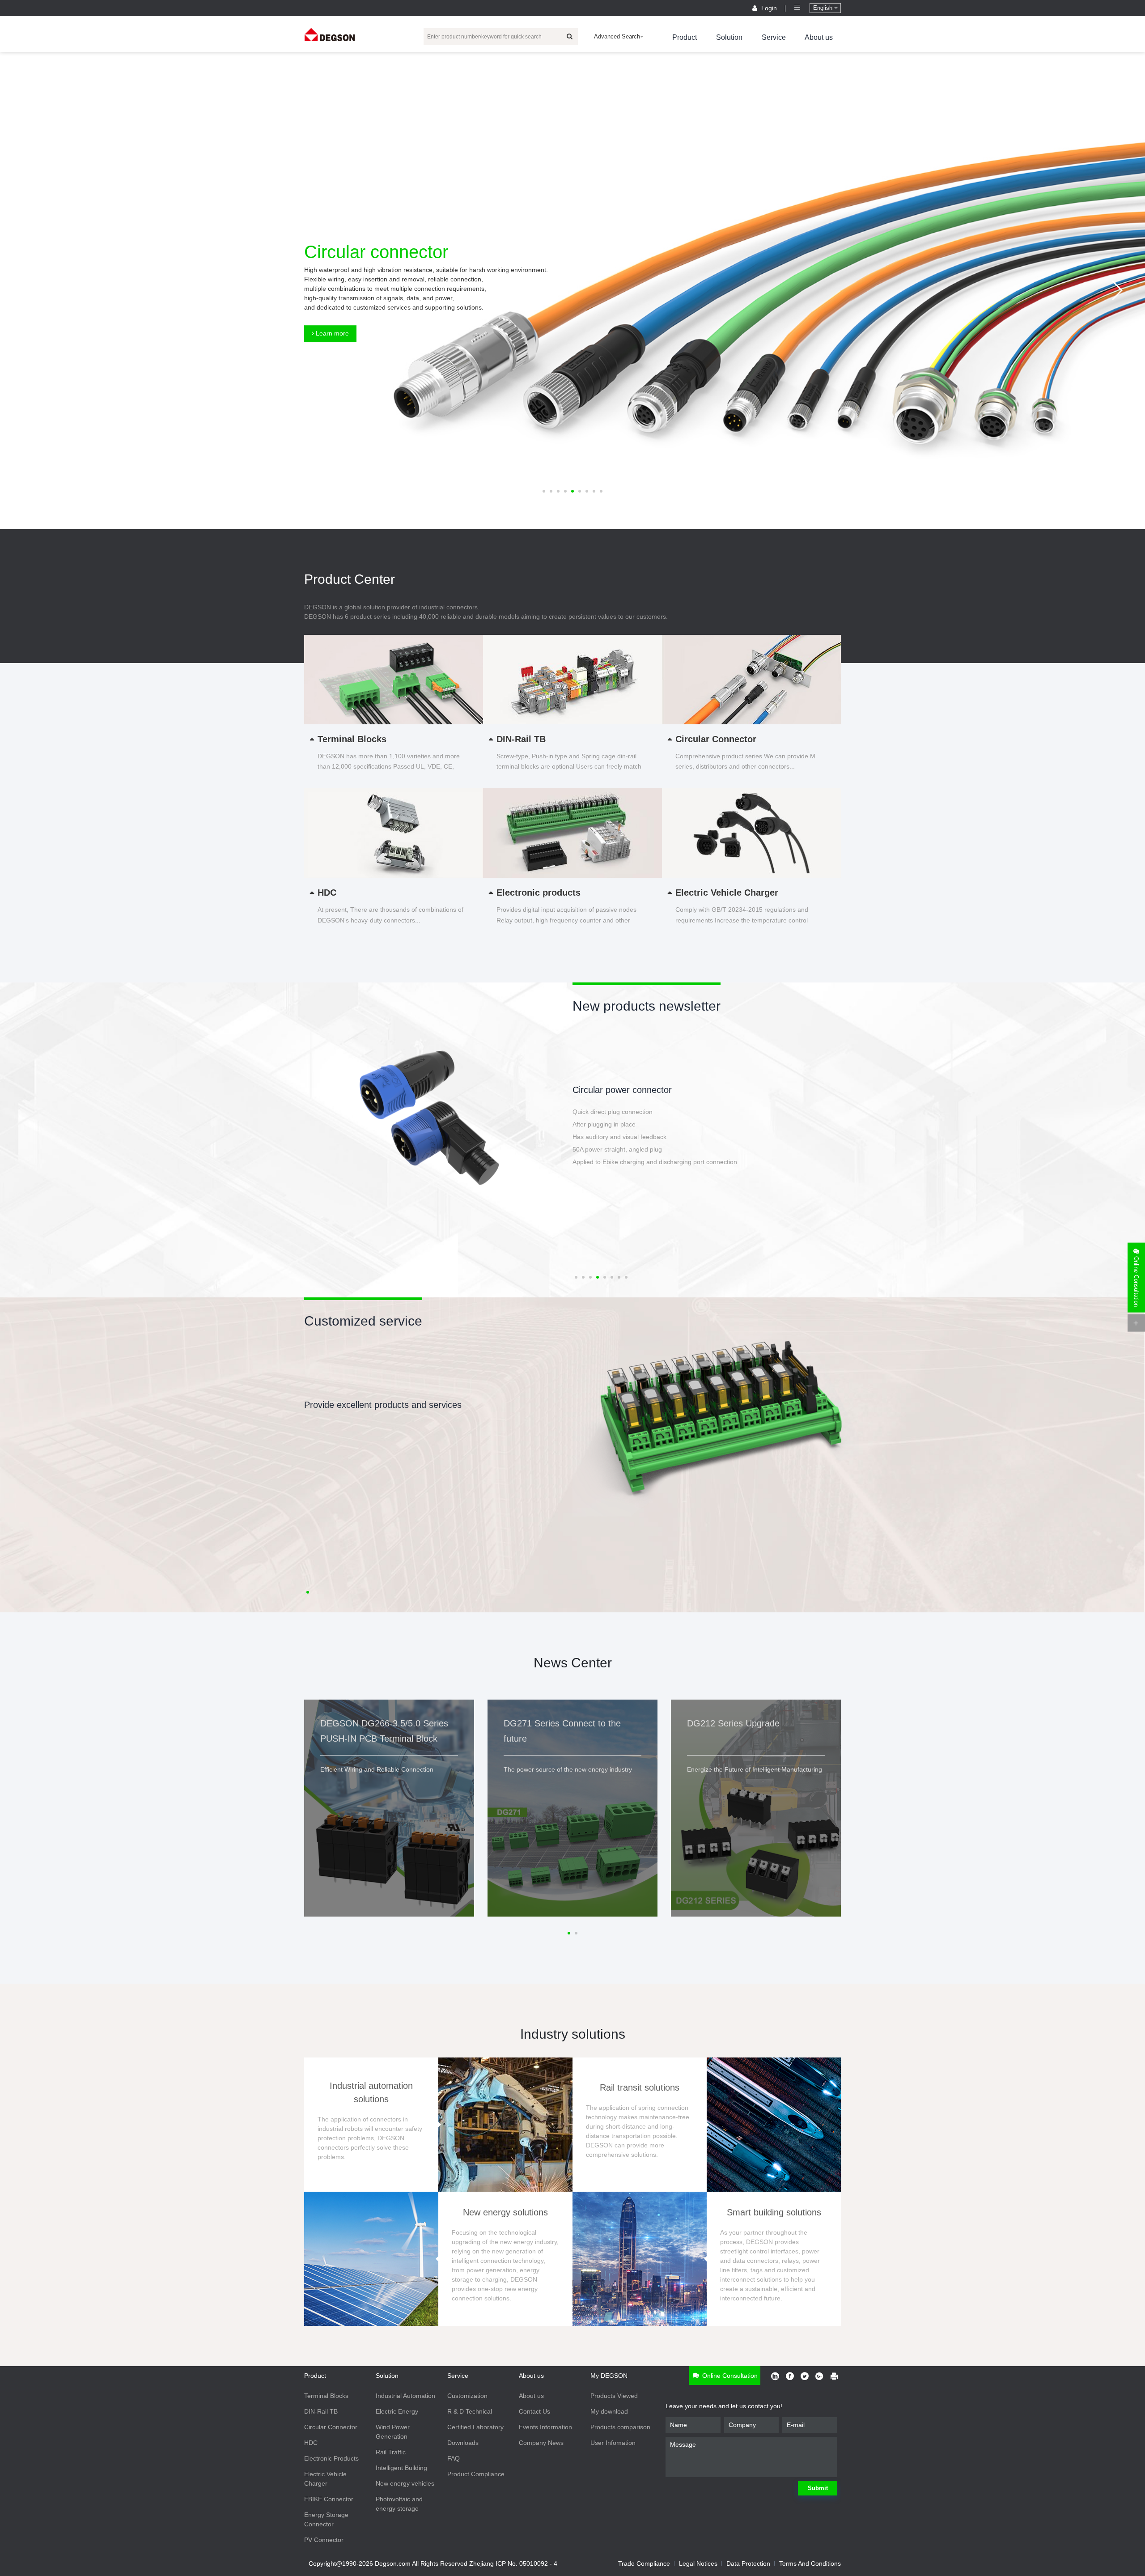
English (824, 8)
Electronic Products (331, 2458)
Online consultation (729, 2376)
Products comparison (620, 2427)
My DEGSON (609, 2376)
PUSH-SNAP (598, 1090)
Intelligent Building (401, 2468)
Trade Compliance (644, 2563)
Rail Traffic (391, 2452)
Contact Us (534, 2411)
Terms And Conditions (810, 2563)
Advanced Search (617, 36)
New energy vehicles (405, 2483)
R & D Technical (470, 2411)
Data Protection (748, 2563)
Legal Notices (698, 2563)
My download (609, 2411)
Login (769, 8)
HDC (311, 2443)
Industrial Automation (405, 2396)
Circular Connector (331, 2427)
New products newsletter (647, 1006)
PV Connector (324, 2540)
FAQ (454, 2458)
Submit (818, 2488)
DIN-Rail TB (321, 2411)
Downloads (463, 2443)
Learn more (331, 333)
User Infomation (613, 2443)
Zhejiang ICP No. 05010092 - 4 (513, 2563)
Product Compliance (476, 2474)
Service (774, 37)
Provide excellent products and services (383, 1405)
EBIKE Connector (329, 2499)
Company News (541, 2443)
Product (685, 37)
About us (819, 37)
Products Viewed (614, 2396)
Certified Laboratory (475, 2427)
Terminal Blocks (326, 2396)
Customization (467, 2396)
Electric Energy (397, 2411)
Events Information (545, 2427)
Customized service (363, 1321)
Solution (729, 37)
